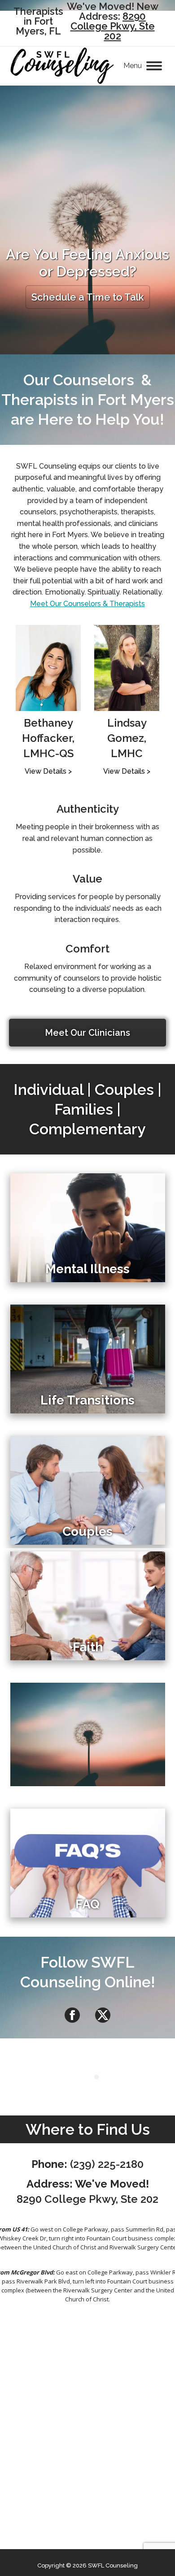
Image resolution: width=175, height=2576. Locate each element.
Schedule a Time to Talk (88, 297)
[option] (48, 701)
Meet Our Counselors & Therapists (87, 604)
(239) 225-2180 (107, 2164)
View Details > (48, 771)
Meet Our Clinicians (87, 1033)
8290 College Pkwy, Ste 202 (113, 26)
